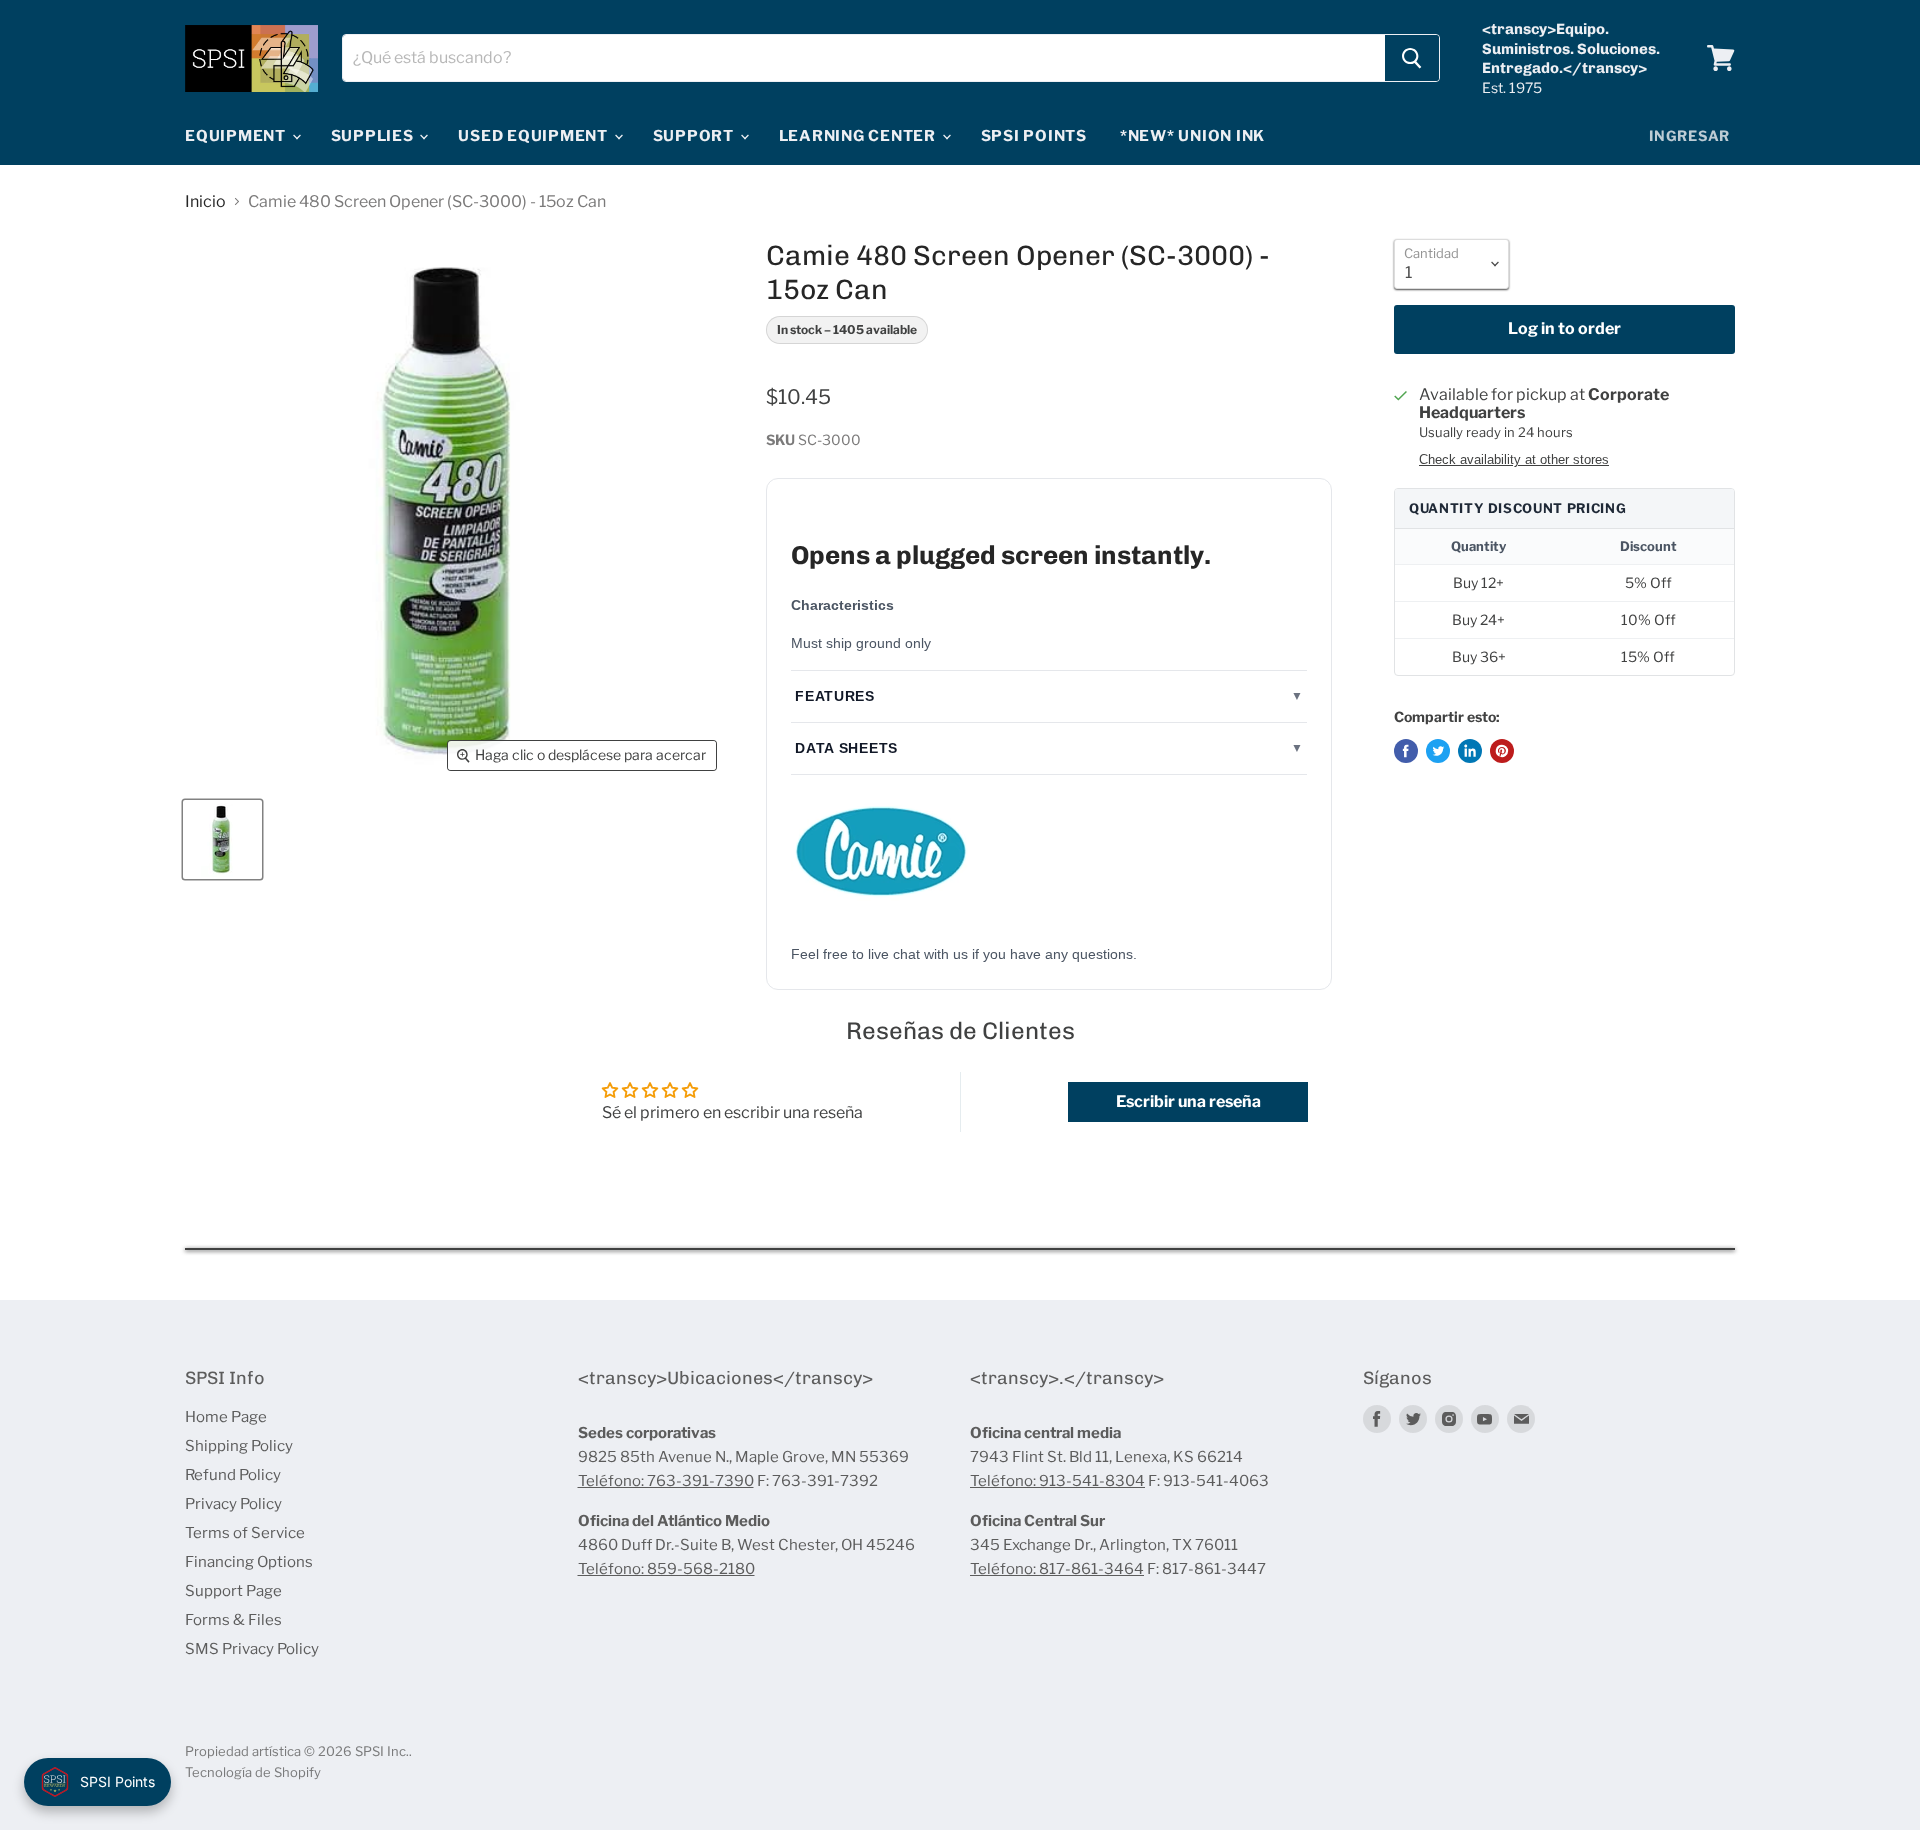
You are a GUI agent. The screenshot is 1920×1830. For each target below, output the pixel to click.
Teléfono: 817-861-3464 (1057, 1569)
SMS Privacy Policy (252, 1649)
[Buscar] (1412, 58)
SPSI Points (1034, 136)
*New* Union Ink (1192, 136)
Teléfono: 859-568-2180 (666, 1569)
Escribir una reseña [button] (1188, 1101)
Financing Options (249, 1562)
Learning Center (859, 136)
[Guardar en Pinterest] (1502, 751)
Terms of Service (245, 1533)
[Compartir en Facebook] (1406, 751)
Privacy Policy (233, 1504)
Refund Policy (233, 1475)
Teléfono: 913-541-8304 (1057, 1481)
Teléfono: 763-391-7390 (666, 1481)
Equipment (237, 136)
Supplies (374, 136)
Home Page (226, 1417)
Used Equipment (534, 136)
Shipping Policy (239, 1446)
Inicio (205, 202)
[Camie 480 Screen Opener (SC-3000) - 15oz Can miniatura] (222, 839)
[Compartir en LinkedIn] (1470, 751)
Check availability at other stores (1514, 460)
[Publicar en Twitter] (1438, 751)
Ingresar (1689, 135)
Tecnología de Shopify (253, 1772)
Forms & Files (233, 1620)
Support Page (233, 1591)
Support (695, 136)
